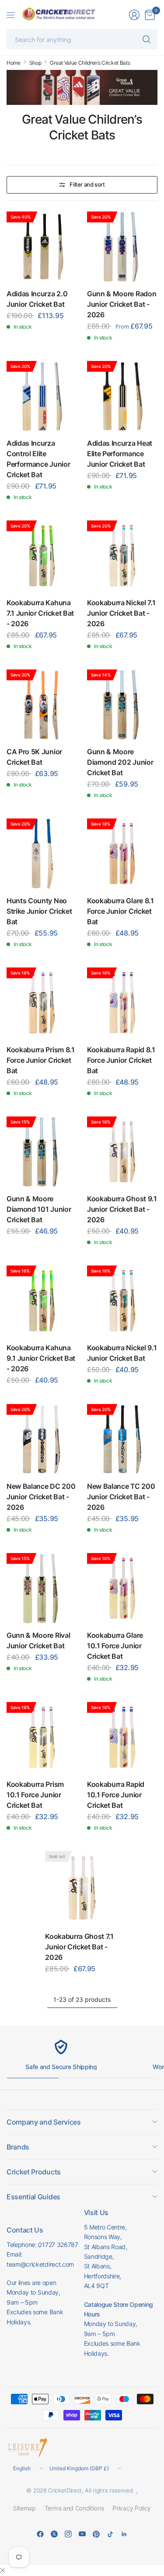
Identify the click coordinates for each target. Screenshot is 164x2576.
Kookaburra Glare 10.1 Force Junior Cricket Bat (115, 1646)
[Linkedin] (124, 2534)
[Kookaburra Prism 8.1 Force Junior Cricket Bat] (42, 1003)
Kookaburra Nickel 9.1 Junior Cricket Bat (122, 1353)
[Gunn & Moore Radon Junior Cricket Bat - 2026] (122, 247)
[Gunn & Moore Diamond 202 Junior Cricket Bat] (122, 705)
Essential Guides (33, 2197)
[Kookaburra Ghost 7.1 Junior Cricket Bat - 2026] (82, 1888)
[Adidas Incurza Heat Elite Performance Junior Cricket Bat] (122, 396)
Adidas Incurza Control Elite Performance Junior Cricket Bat (38, 459)
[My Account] (134, 15)
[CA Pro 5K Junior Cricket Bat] (42, 705)
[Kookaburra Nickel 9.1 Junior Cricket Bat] (122, 1301)
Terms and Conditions (74, 2508)
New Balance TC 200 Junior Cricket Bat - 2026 (121, 1497)
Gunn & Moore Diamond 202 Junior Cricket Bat (120, 762)
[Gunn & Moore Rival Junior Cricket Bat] (42, 1588)
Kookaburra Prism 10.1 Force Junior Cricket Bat (35, 1795)
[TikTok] (110, 2534)
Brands (18, 2147)
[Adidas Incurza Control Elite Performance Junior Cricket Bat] (42, 396)
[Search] (147, 39)
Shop (35, 63)
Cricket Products (34, 2172)
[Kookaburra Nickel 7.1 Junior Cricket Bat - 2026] (122, 556)
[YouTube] (82, 2534)
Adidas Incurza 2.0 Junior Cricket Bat (37, 299)
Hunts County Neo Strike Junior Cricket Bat (39, 911)
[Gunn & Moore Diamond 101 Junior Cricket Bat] (42, 1152)
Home (14, 63)
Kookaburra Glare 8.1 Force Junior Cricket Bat (120, 911)
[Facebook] (40, 2534)
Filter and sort (87, 184)
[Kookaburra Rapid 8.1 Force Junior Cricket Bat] (122, 1003)
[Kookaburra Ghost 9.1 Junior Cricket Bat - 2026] (122, 1152)
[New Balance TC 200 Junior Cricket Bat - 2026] (122, 1439)
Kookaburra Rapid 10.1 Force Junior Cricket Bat (116, 1795)
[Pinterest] (96, 2534)
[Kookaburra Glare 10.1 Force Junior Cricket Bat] (122, 1588)
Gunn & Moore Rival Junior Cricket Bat (38, 1640)
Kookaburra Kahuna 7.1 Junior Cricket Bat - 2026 (40, 613)
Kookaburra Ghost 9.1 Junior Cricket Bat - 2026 (122, 1209)
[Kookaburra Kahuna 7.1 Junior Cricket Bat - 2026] (42, 556)
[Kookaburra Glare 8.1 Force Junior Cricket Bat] (122, 854)
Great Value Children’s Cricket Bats (90, 63)
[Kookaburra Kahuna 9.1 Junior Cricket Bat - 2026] (42, 1301)
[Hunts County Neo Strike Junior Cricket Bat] (42, 854)
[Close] (3, 2570)
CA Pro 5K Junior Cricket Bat (34, 757)
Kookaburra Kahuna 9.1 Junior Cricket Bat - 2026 (41, 1358)
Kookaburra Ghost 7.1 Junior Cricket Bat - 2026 (79, 1947)
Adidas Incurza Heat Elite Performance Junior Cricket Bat (120, 454)
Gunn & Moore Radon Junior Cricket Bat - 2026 (122, 304)
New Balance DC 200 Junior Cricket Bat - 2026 (41, 1497)
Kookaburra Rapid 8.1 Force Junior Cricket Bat (121, 1060)
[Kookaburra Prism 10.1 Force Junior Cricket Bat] (42, 1737)
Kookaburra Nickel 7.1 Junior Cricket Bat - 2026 (121, 613)
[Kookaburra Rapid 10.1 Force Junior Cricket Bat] (122, 1737)
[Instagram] (68, 2534)
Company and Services (44, 2122)
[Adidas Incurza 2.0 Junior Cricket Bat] (42, 247)
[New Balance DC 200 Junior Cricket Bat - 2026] (42, 1439)
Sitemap (24, 2508)
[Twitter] (54, 2534)
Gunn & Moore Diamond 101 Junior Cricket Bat (39, 1209)
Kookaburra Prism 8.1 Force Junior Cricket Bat (41, 1060)
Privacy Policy (132, 2508)
